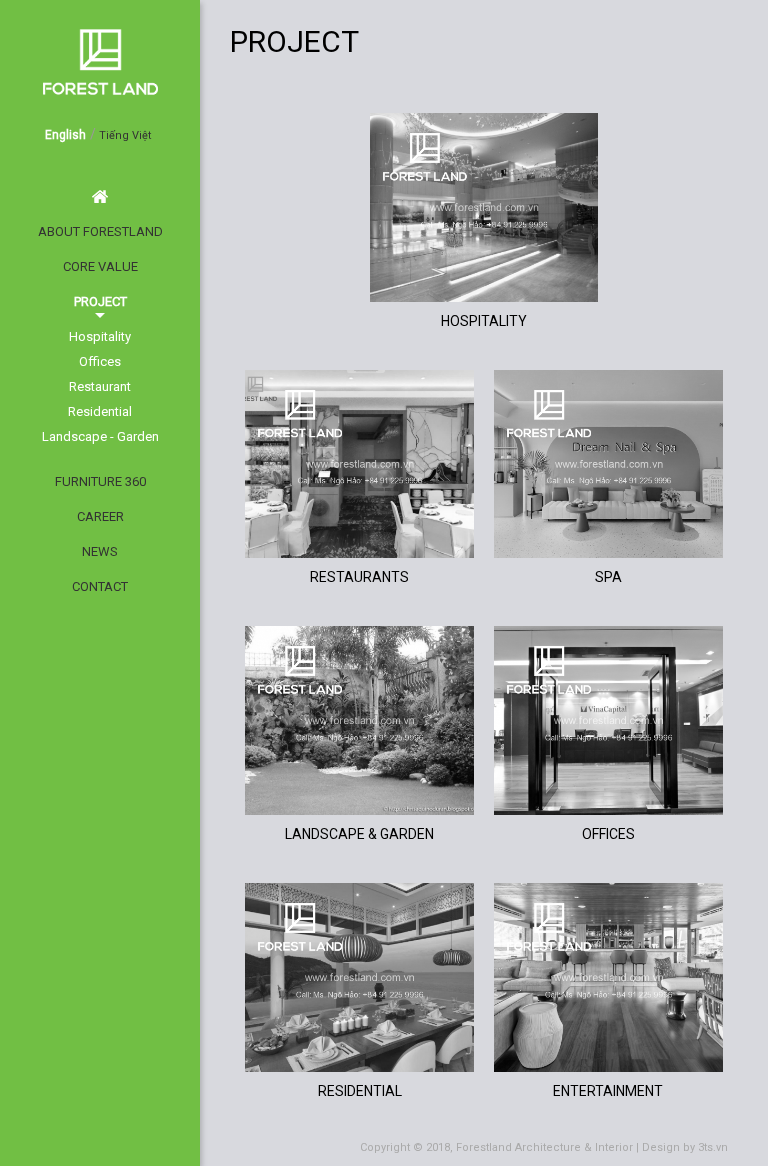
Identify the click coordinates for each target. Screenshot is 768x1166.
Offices (100, 361)
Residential (100, 411)
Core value (100, 266)
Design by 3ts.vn (685, 1147)
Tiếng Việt (125, 135)
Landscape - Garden (100, 436)
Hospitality (100, 336)
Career (100, 516)
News (100, 551)
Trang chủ (100, 196)
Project (100, 301)
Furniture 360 (100, 481)
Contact (100, 586)
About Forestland (100, 231)
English (65, 135)
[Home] (588, 88)
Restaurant (100, 386)
